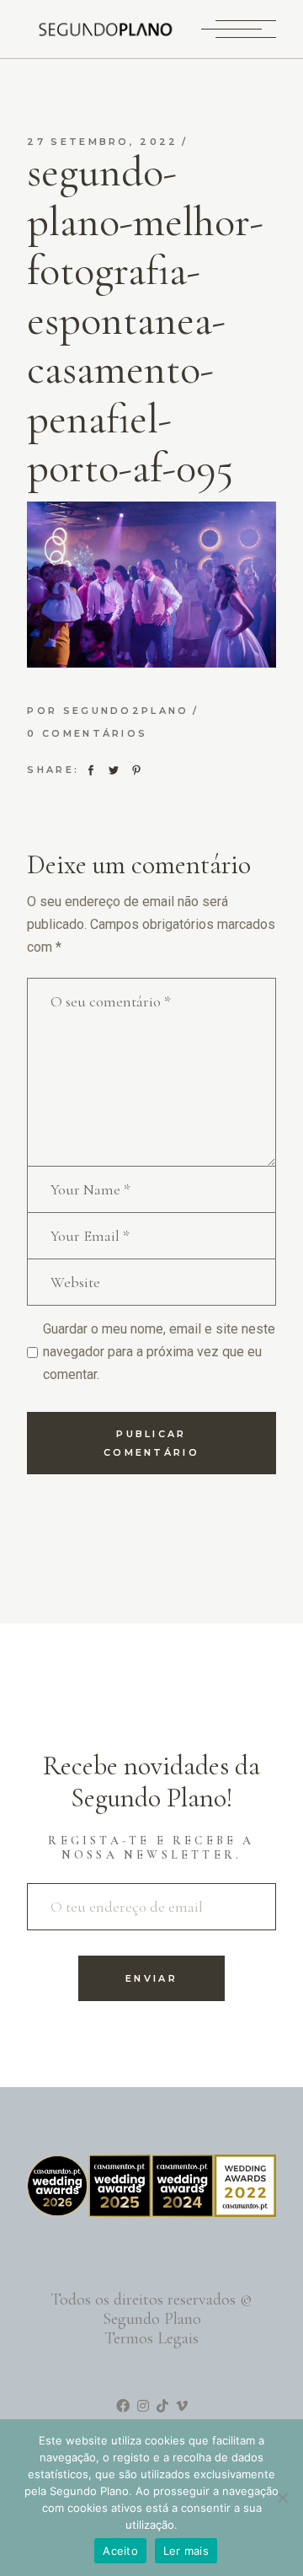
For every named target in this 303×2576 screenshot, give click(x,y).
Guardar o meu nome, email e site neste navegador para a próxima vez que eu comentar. (159, 1352)
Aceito (120, 2551)
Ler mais (186, 2551)
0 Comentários (87, 733)
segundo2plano (126, 711)
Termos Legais (151, 2338)
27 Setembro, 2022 (102, 142)
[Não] (282, 2498)
